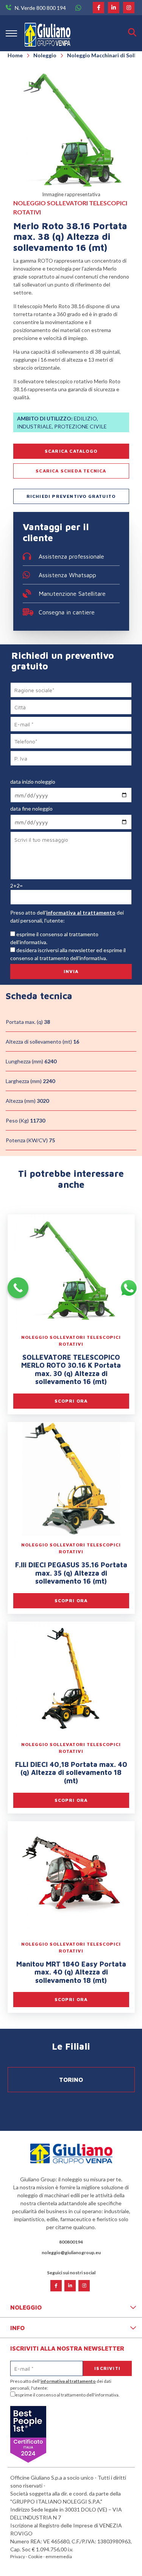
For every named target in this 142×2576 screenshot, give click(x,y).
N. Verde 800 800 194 (40, 8)
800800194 (71, 2242)
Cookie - (37, 2556)
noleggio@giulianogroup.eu (71, 2252)
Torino (71, 2080)
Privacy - (19, 2556)
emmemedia (59, 2556)
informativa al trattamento (81, 912)
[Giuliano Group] (48, 33)
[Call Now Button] (18, 1288)
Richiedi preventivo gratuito (71, 496)
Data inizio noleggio (33, 782)
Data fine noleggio (31, 809)
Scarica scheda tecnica (71, 471)
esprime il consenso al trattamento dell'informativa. (67, 2395)
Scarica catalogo (71, 451)
